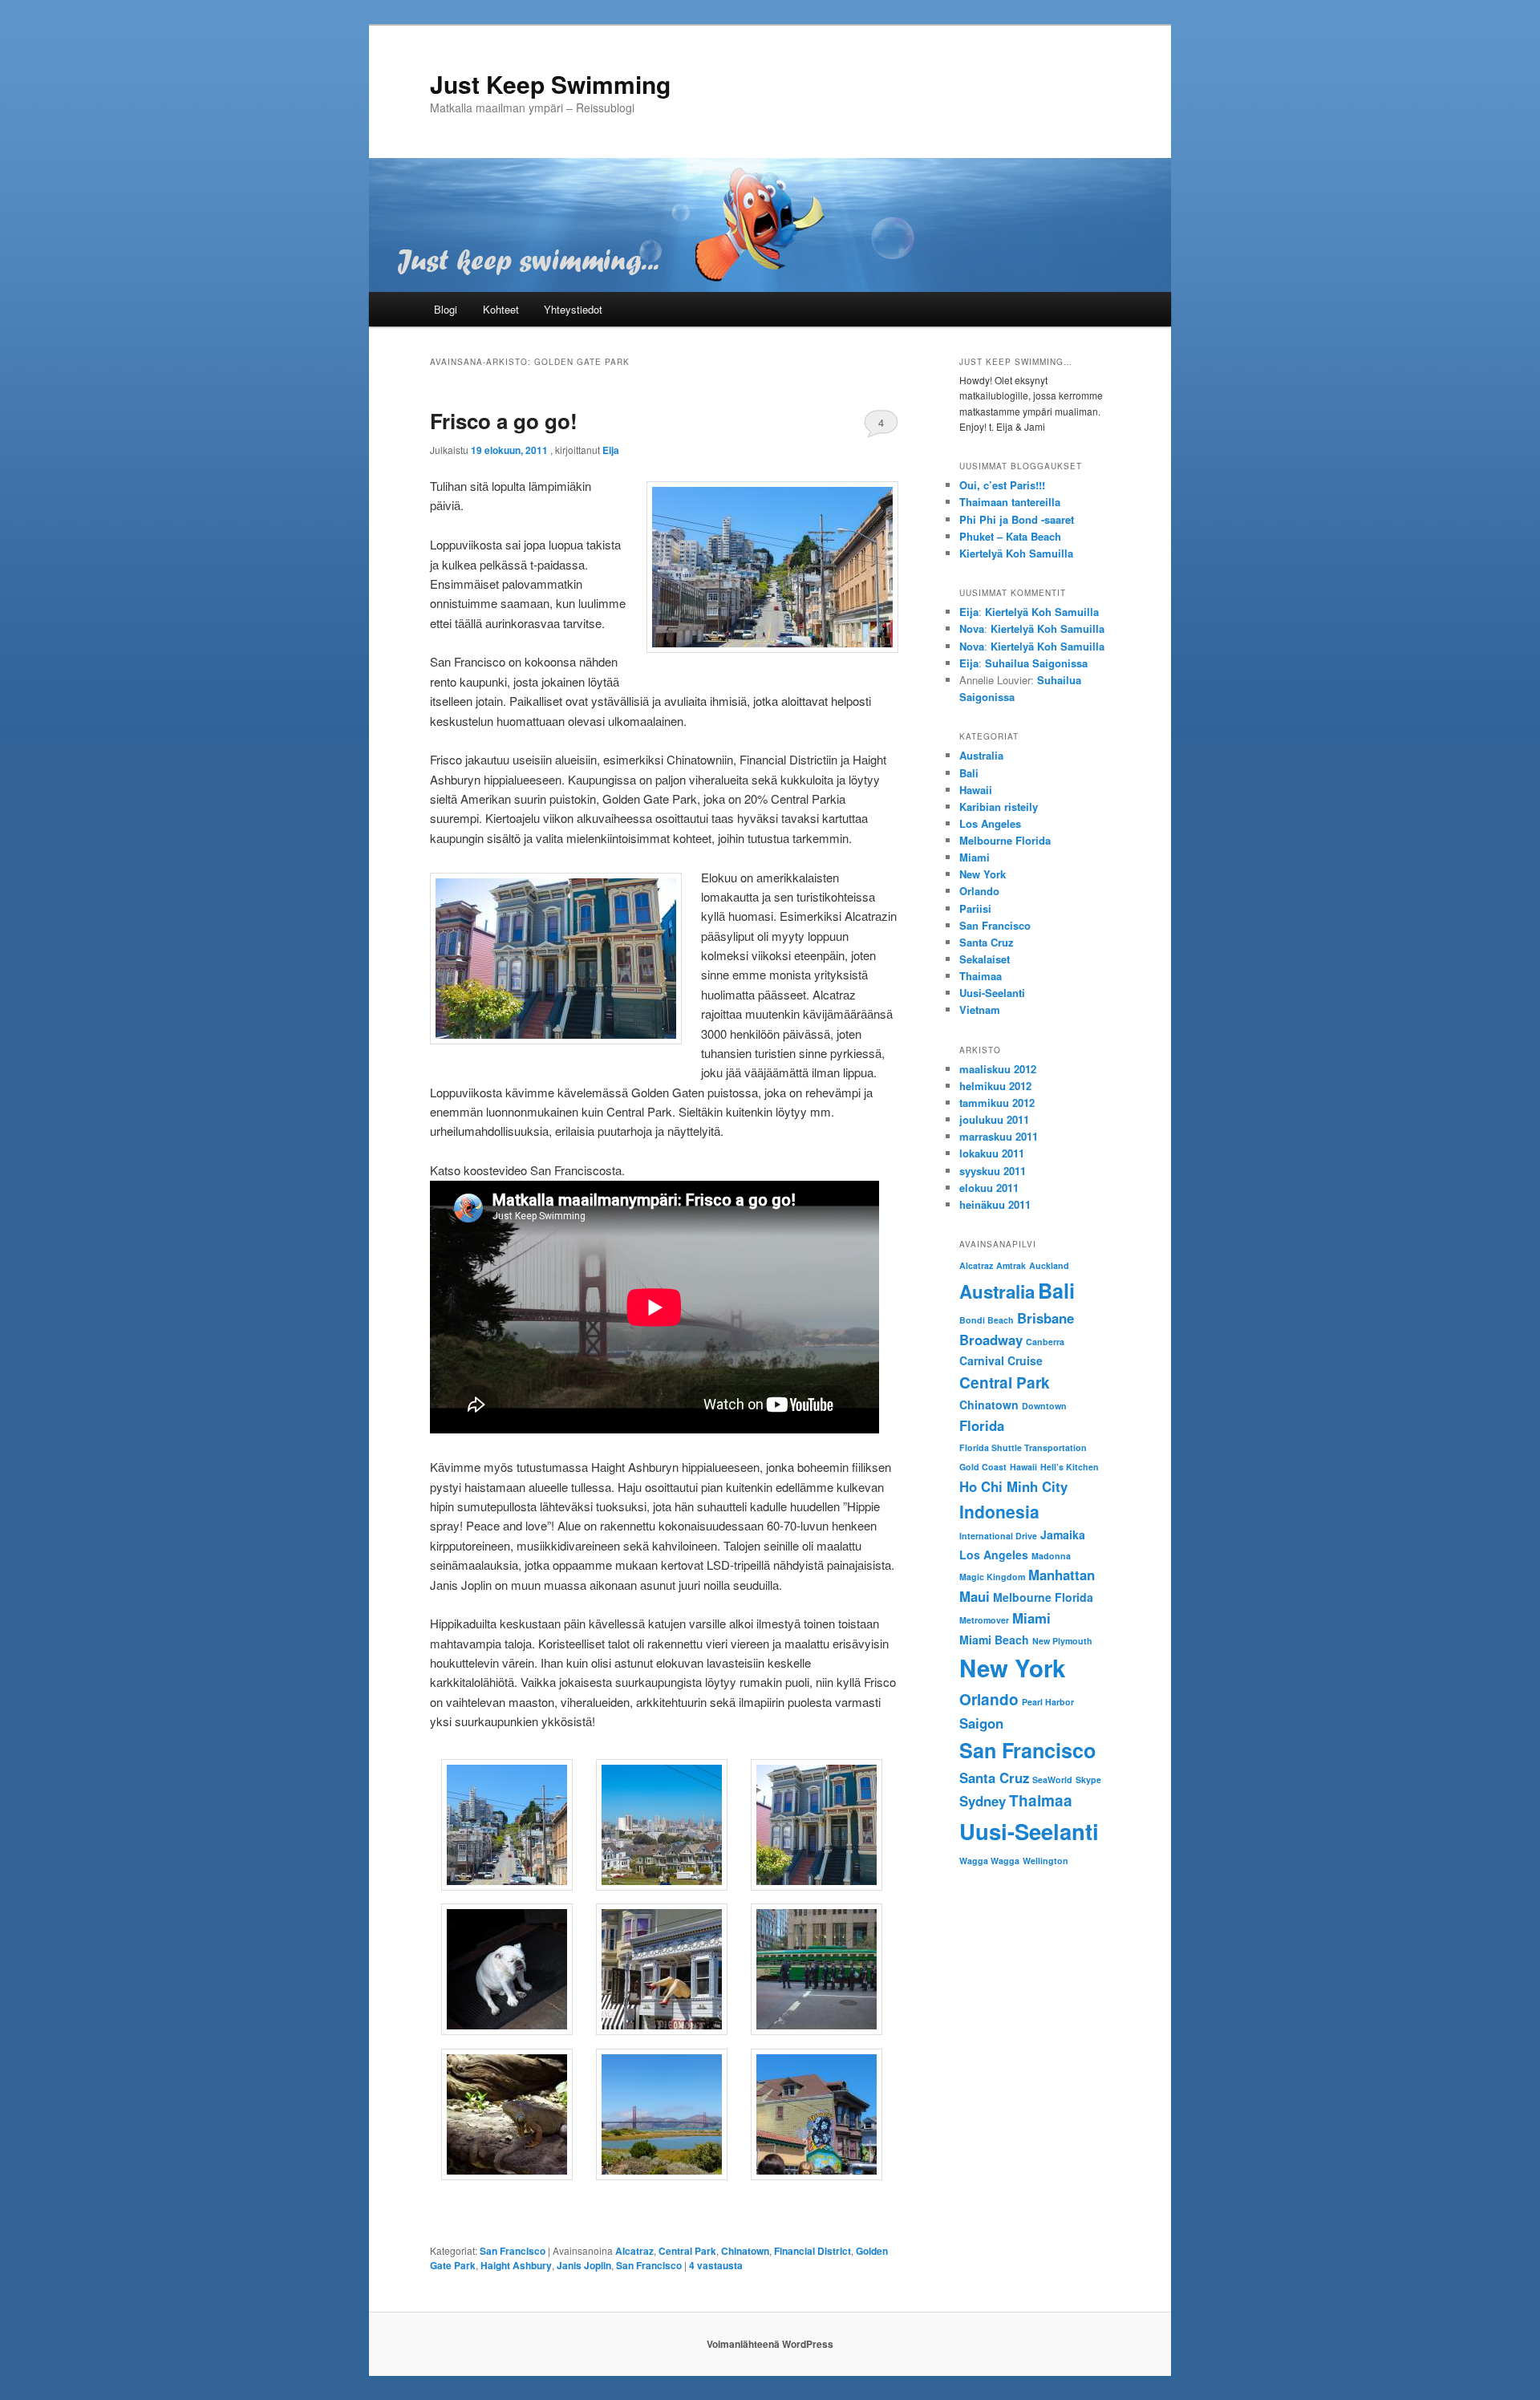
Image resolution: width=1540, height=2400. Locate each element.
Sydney (983, 1801)
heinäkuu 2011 (995, 1204)
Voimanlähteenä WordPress (770, 2344)
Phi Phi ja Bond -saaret (1017, 519)
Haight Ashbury (516, 2265)
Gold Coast (983, 1467)
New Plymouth (1062, 1641)
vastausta (716, 2265)
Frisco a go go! (504, 421)
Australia (981, 755)
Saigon (981, 1723)
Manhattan (1062, 1575)
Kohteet (501, 309)
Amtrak (1011, 1265)
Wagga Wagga (989, 1861)
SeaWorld (1052, 1780)
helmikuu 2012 (995, 1086)
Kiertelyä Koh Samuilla (1016, 553)
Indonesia (999, 1511)
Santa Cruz (987, 942)
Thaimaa (981, 976)
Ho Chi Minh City (1013, 1486)
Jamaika (1063, 1534)
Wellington (1046, 1861)
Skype (1088, 1780)
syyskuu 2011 (993, 1171)
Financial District (813, 2251)
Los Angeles (990, 823)
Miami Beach (994, 1640)
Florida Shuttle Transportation (1023, 1447)
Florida (982, 1425)
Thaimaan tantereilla (1010, 502)
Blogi (446, 309)
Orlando (979, 891)
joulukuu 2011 (994, 1119)
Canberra (1045, 1342)
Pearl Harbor (1048, 1702)
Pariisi (975, 908)
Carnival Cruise (1001, 1360)
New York (983, 874)
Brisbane (1046, 1318)
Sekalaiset (985, 959)
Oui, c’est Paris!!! (1002, 485)
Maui (975, 1596)
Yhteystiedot (573, 309)
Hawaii (976, 790)
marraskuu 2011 (999, 1136)
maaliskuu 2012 (998, 1069)
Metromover (984, 1620)
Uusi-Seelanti (992, 993)
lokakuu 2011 (992, 1153)
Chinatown (745, 2251)
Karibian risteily (999, 807)
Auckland (1049, 1265)
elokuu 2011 (989, 1188)
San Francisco (513, 2251)
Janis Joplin (584, 2265)
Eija (611, 450)
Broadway (991, 1340)
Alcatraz (634, 2251)
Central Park (687, 2251)
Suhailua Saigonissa (1036, 663)
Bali (969, 773)
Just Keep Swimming (550, 84)
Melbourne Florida (1005, 840)
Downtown (1044, 1406)
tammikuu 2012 (997, 1103)
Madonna (1051, 1556)
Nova (972, 628)
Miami (975, 857)
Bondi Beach (987, 1320)
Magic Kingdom (992, 1577)
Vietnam (980, 1009)
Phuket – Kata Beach (1010, 536)
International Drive (998, 1536)
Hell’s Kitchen (1070, 1467)
